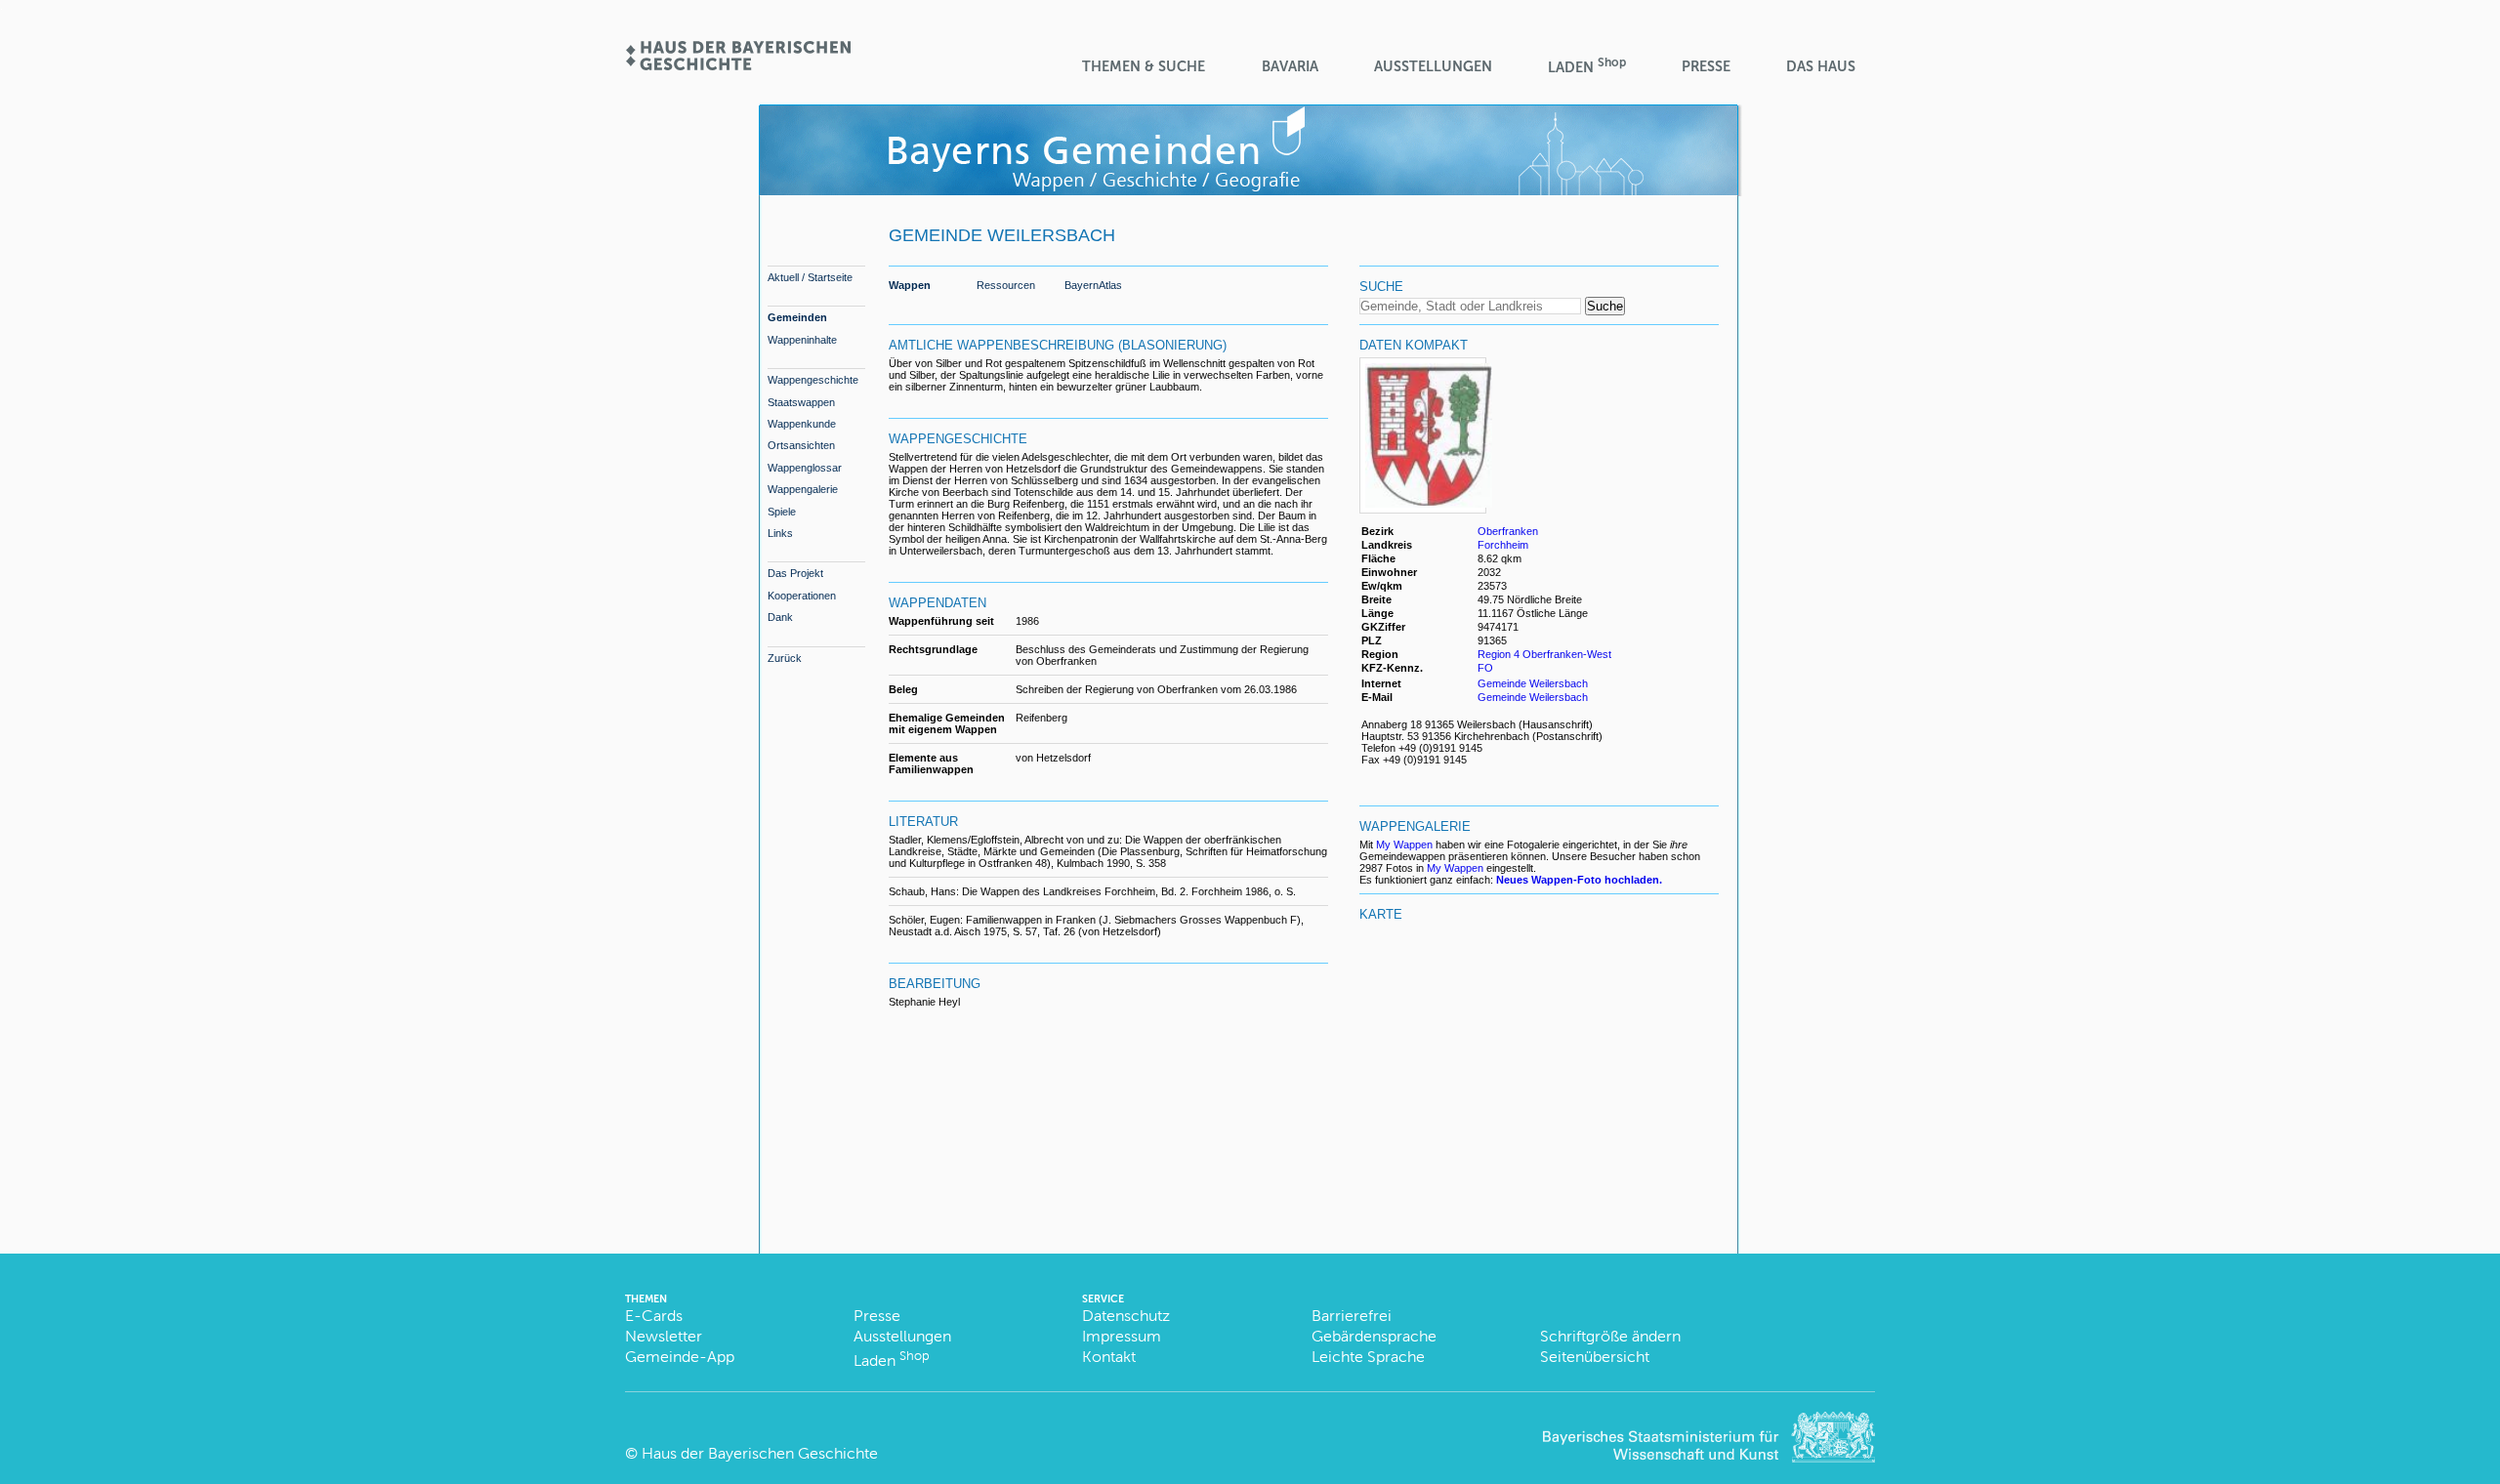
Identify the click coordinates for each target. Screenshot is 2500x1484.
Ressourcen (1006, 285)
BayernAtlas (1093, 285)
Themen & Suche (1144, 66)
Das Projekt (795, 573)
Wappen (910, 285)
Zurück (785, 658)
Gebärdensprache (1374, 1336)
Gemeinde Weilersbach (1533, 683)
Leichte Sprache (1368, 1357)
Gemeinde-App (680, 1357)
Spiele (782, 512)
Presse (1706, 66)
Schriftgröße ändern (1610, 1336)
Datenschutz (1126, 1316)
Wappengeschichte (813, 380)
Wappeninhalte (802, 340)
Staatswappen (801, 402)
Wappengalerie (803, 489)
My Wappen (1404, 845)
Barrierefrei (1352, 1316)
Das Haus (1821, 66)
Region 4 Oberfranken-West (1544, 654)
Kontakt (1109, 1357)
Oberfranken (1508, 531)
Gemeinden (797, 317)
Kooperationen (802, 596)
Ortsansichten (801, 445)
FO (1487, 668)
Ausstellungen (1433, 66)
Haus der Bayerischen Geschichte (760, 1453)
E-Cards (654, 1316)
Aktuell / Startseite (810, 277)
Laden (1587, 66)
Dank (780, 617)
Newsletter (664, 1336)
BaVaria (1290, 66)
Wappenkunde (802, 424)
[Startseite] (737, 64)
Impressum (1122, 1336)
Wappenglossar (805, 468)
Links (780, 533)
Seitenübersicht (1595, 1357)
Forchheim (1503, 545)
